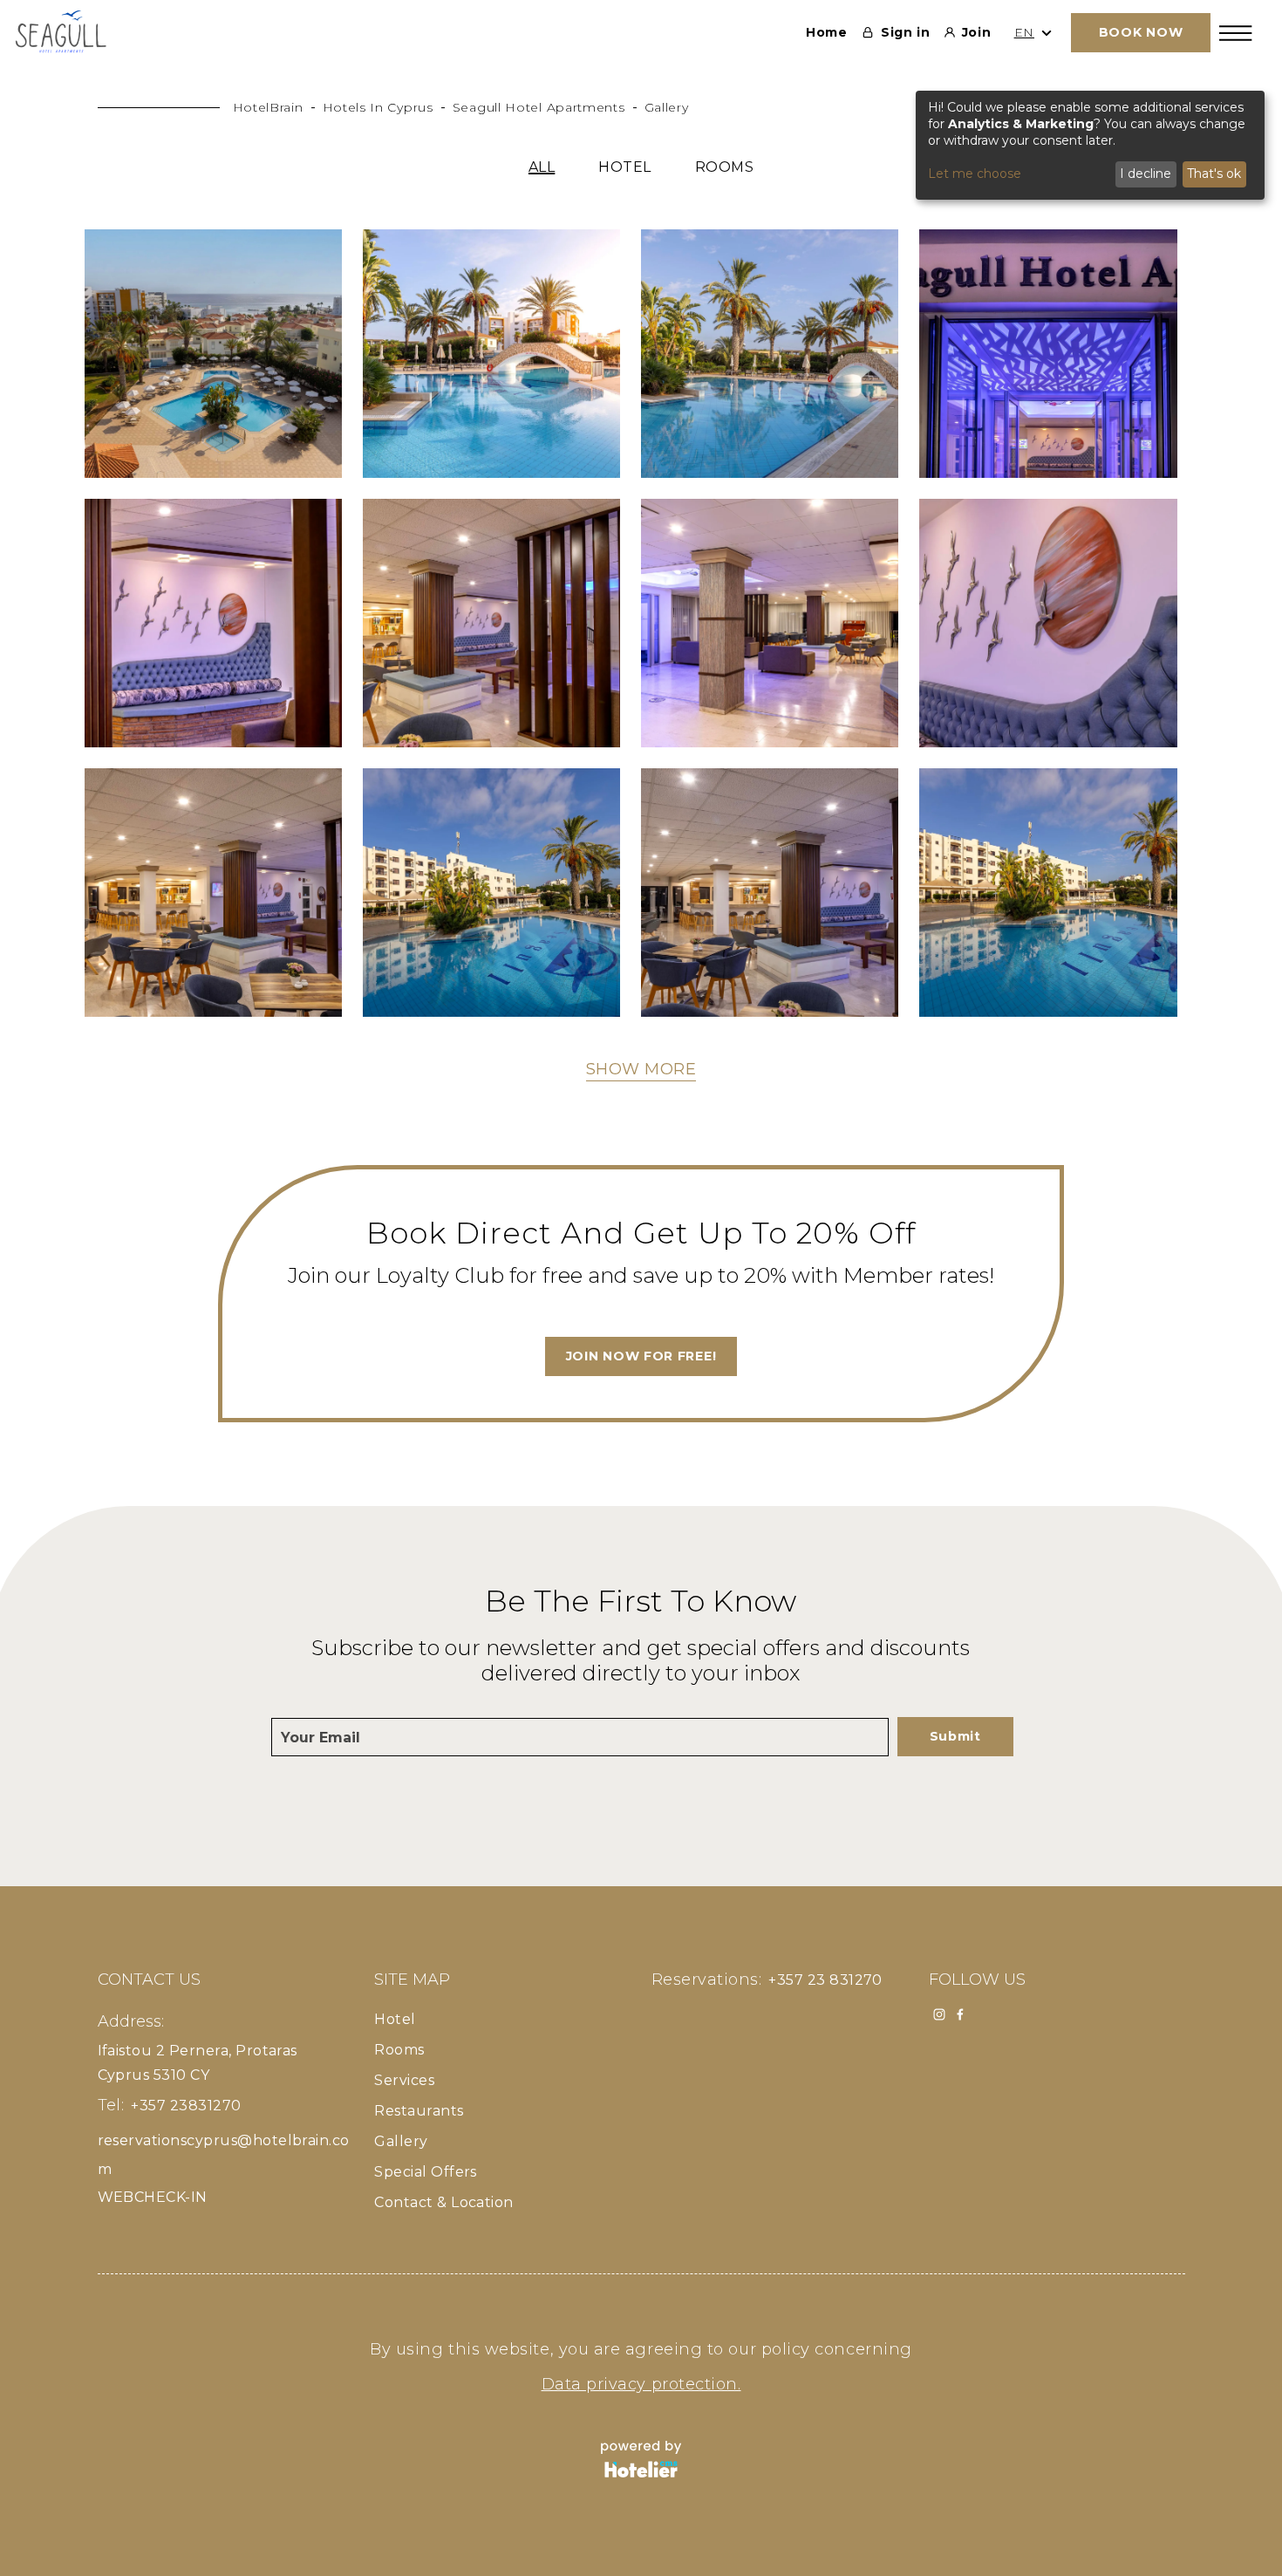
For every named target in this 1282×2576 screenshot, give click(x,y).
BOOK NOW (1141, 32)
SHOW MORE (641, 1069)
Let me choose (975, 174)
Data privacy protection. (641, 2384)
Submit (955, 1736)
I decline (1146, 174)
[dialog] (1090, 145)
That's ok (1214, 174)
